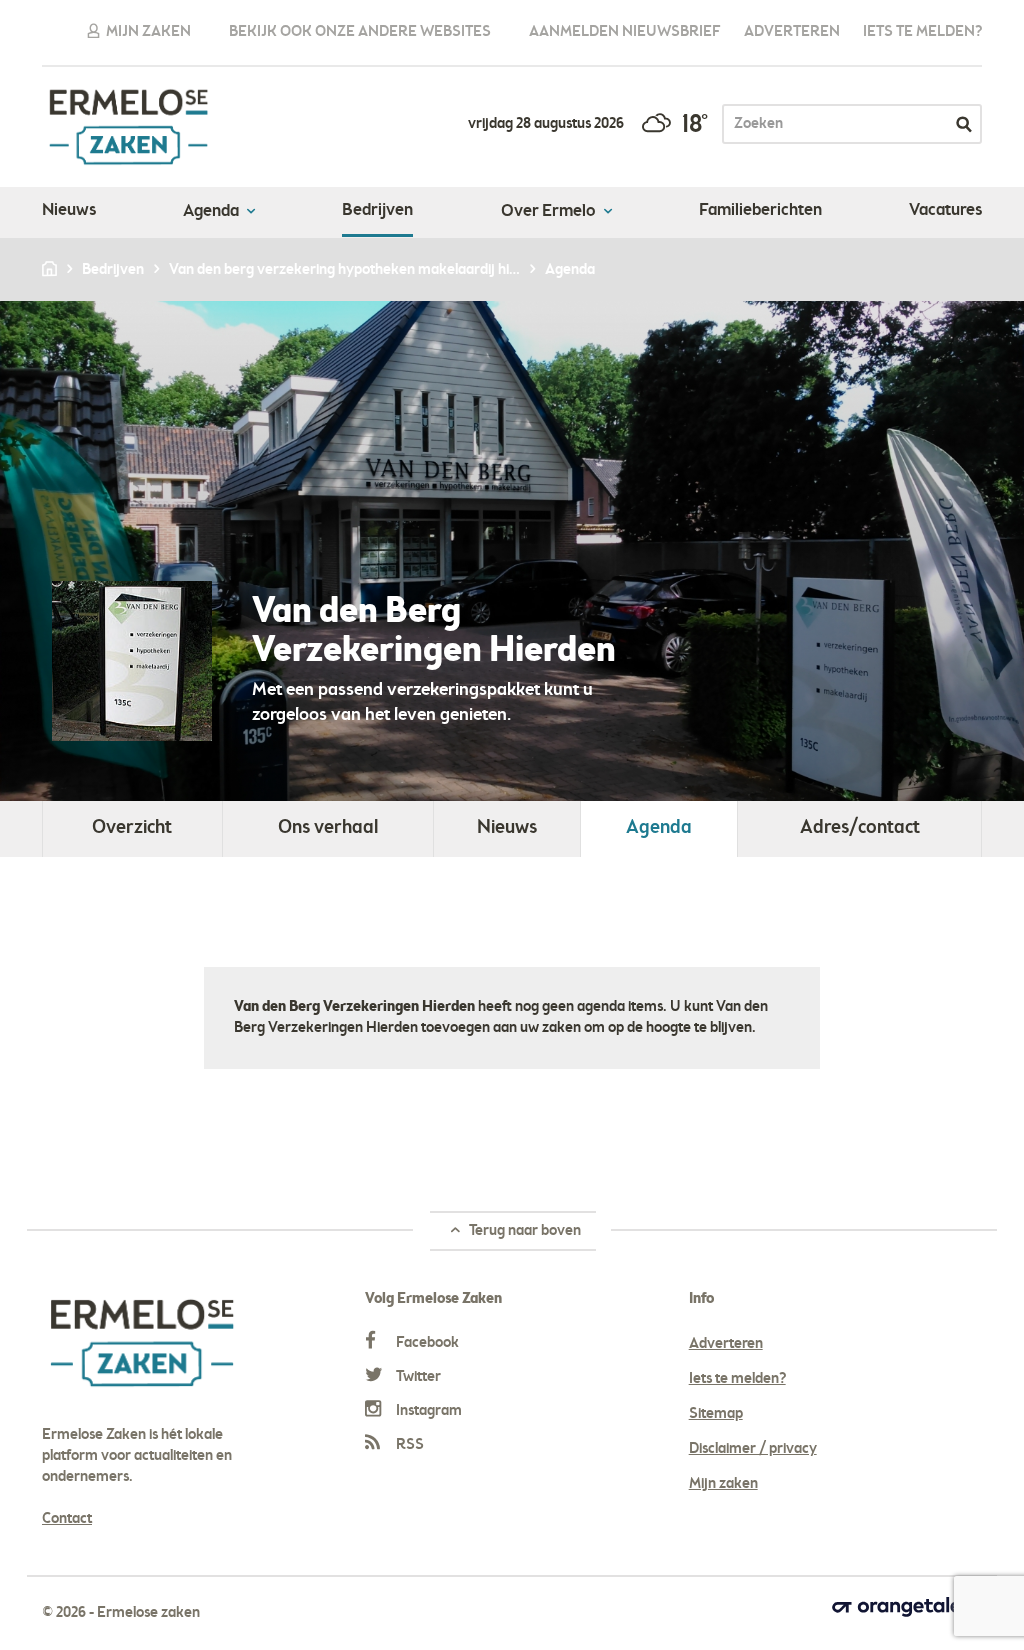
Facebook (426, 1343)
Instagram (427, 1411)
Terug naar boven (523, 1231)
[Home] (51, 270)
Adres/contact (860, 828)
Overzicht (132, 828)
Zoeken (964, 124)
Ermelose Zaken (128, 127)
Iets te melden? (922, 32)
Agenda (212, 212)
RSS (408, 1445)
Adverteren (792, 32)
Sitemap (716, 1414)
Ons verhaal (328, 828)
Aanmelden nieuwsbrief (625, 32)
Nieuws (69, 211)
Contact (67, 1519)
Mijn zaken (147, 32)
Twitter (417, 1377)
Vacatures (945, 211)
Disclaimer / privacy (753, 1449)
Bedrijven (377, 211)
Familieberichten (760, 211)
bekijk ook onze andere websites (360, 32)
